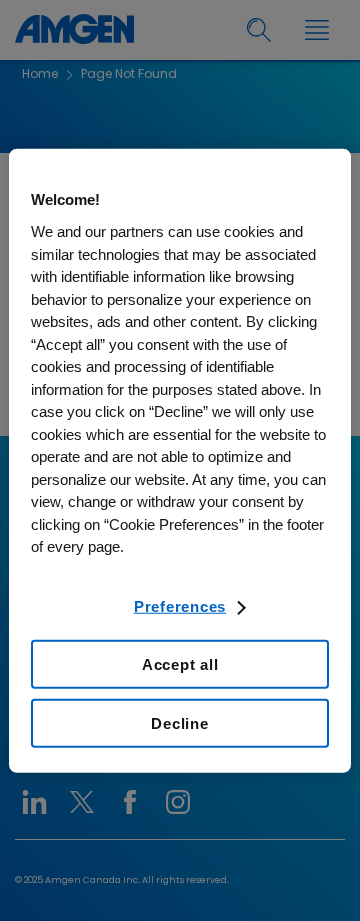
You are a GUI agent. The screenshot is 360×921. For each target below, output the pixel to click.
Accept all (180, 664)
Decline (179, 723)
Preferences (180, 605)
